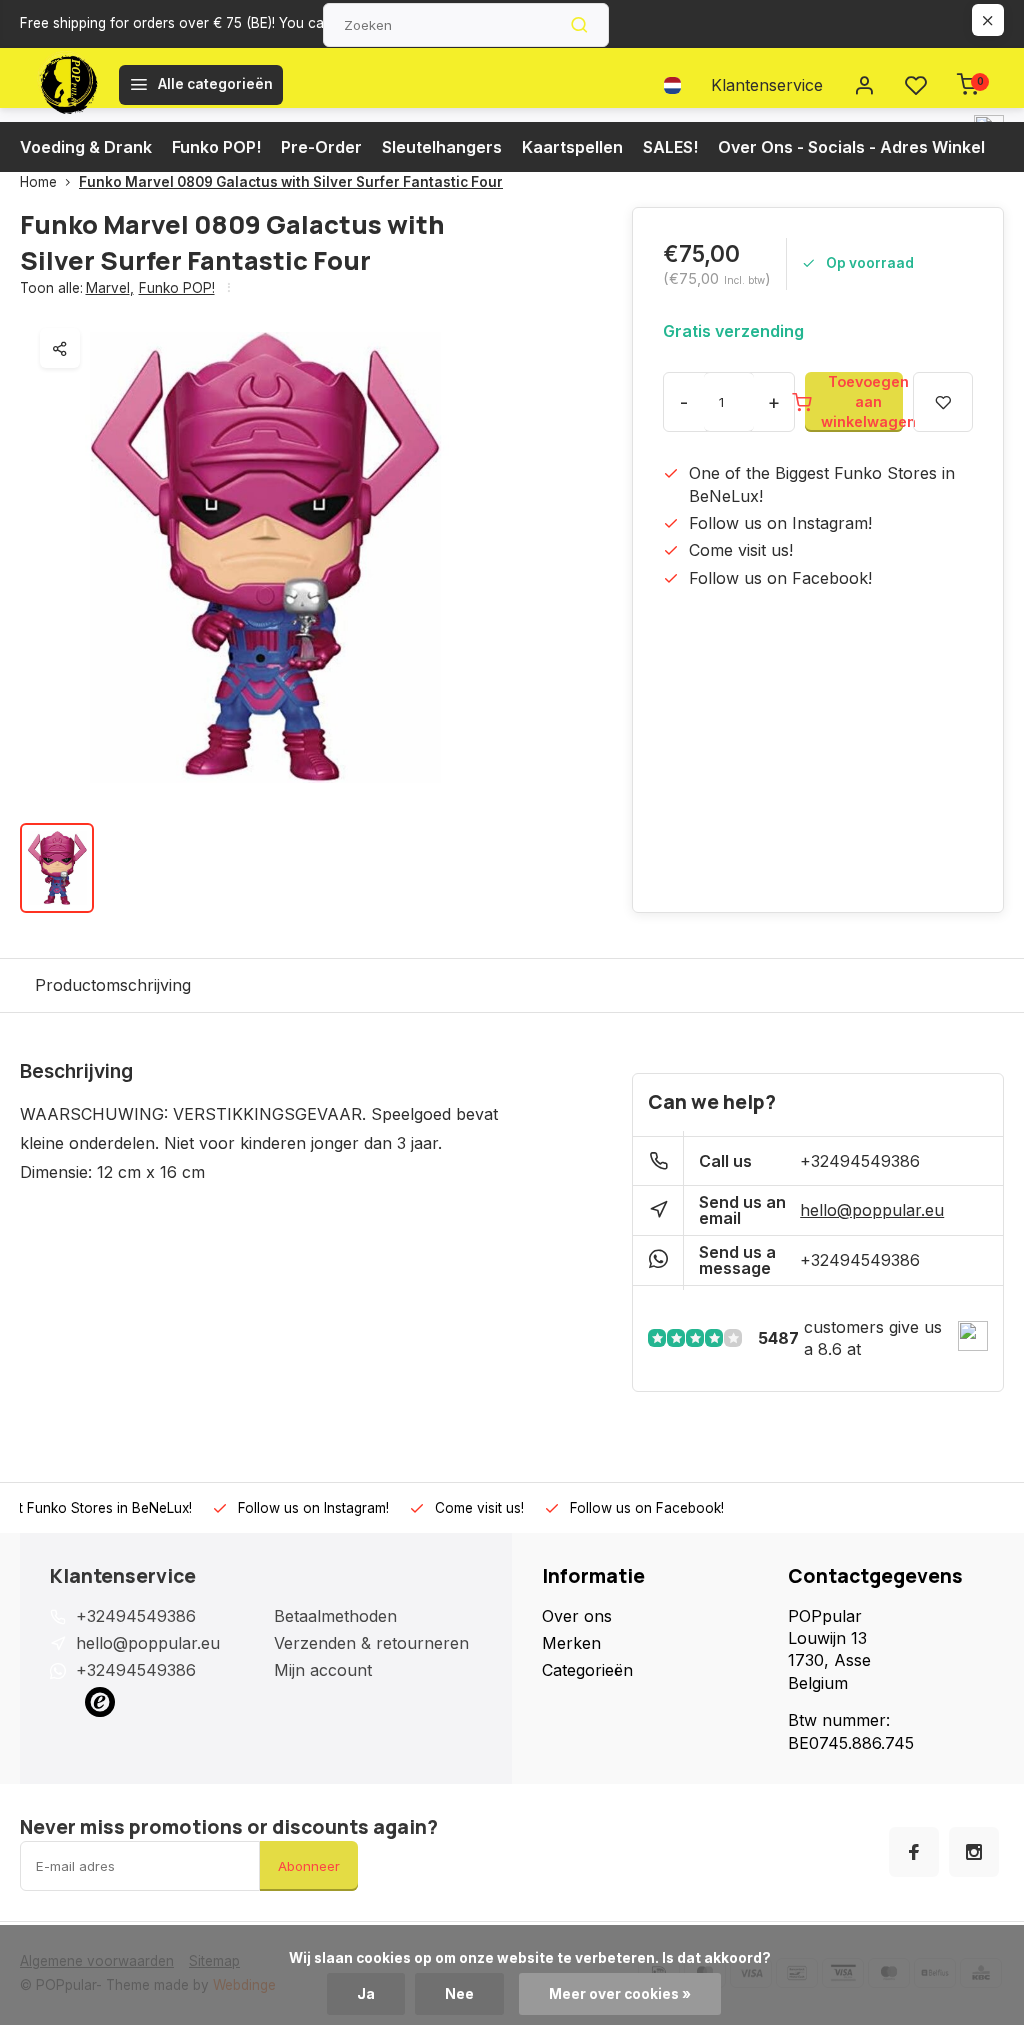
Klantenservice (767, 85)
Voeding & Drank (86, 147)
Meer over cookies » (620, 1994)
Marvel (110, 288)
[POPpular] (67, 85)
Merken (571, 1643)
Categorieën (587, 1670)
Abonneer (309, 1866)
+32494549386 (860, 1161)
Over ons (577, 1616)
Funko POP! (216, 147)
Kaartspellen (572, 147)
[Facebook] (914, 1852)
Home (38, 182)
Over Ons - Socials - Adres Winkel (851, 147)
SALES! (670, 147)
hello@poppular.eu (872, 1210)
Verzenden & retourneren (371, 1643)
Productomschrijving (113, 985)
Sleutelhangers (442, 147)
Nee (459, 1994)
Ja (366, 1994)
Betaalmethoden (335, 1616)
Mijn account (323, 1670)
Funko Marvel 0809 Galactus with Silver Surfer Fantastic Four (291, 182)
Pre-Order (321, 147)
